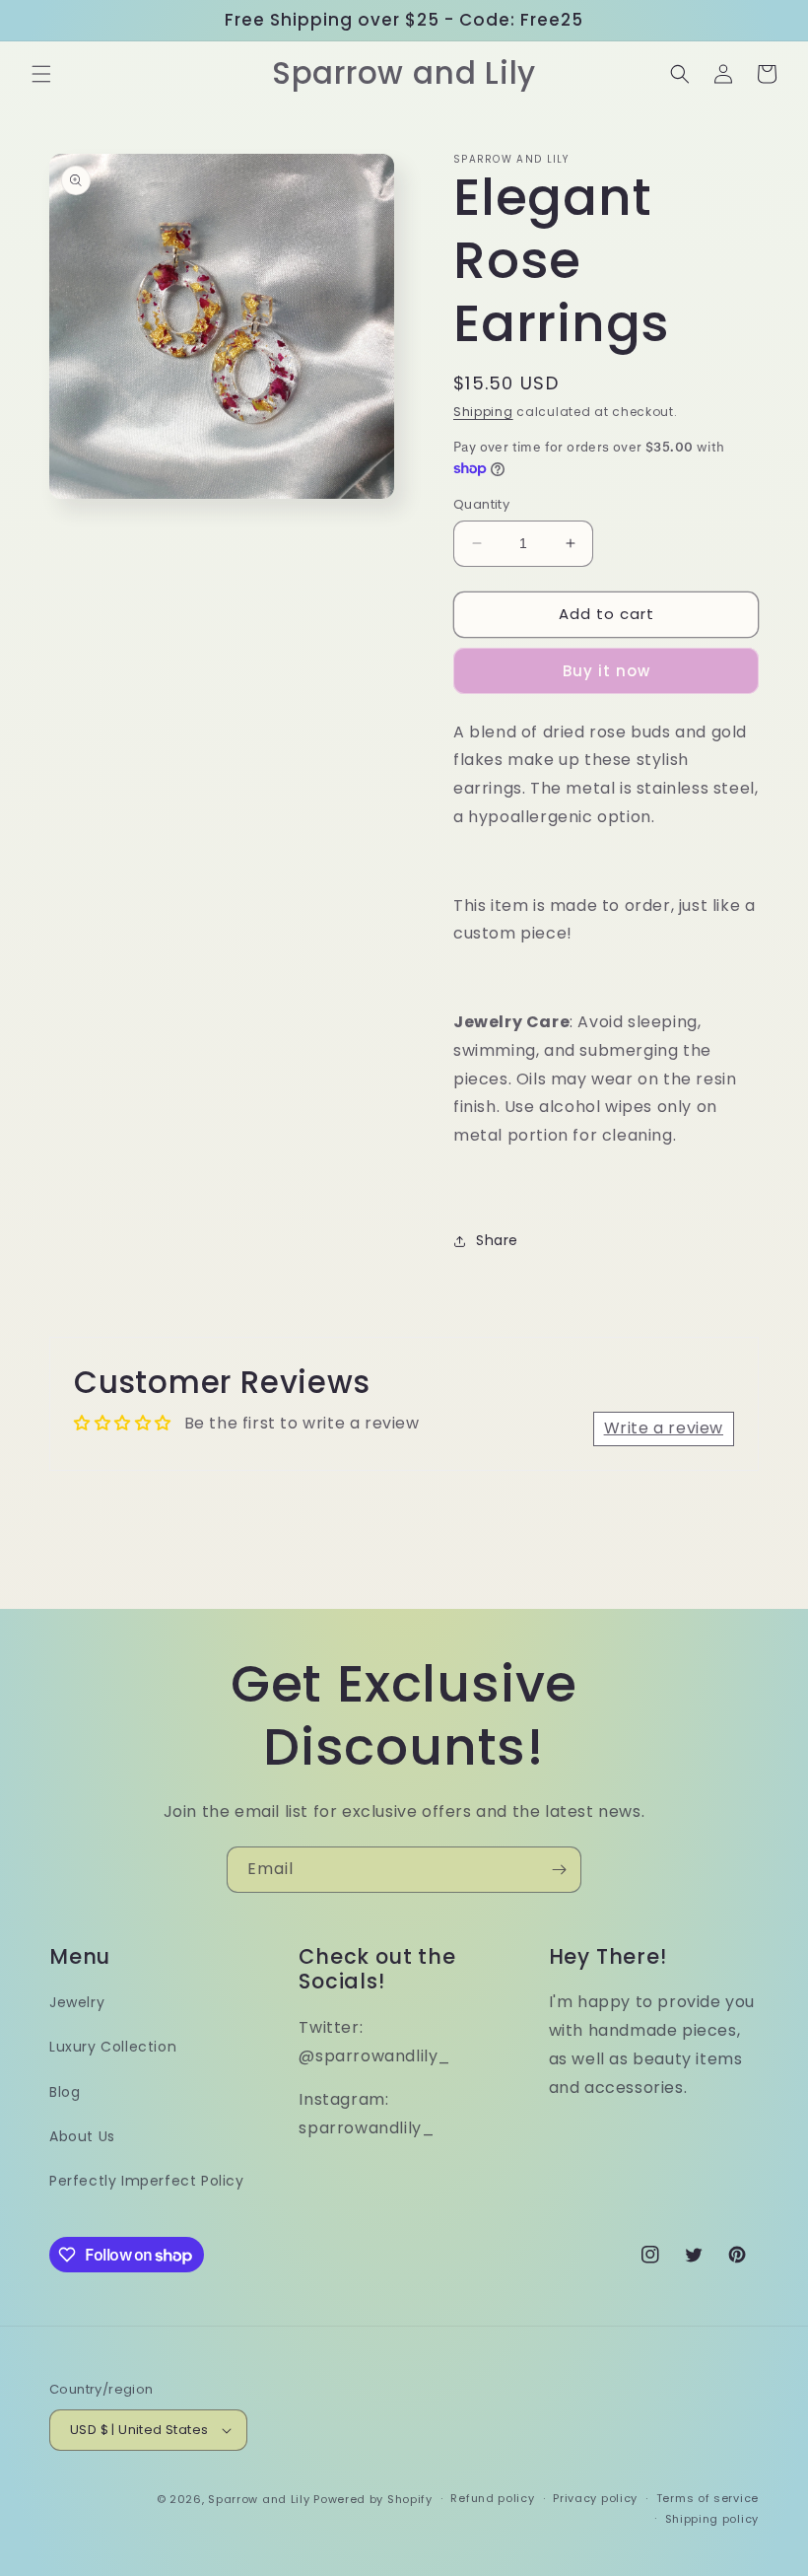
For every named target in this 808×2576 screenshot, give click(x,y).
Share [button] (497, 1240)
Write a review (664, 1428)
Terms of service (707, 2498)
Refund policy (492, 2498)
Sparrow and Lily (259, 2499)
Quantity (481, 504)
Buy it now (606, 671)
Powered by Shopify (373, 2499)
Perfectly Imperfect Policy (147, 2181)
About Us (82, 2136)
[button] (41, 74)
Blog (65, 2092)
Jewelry (77, 2002)
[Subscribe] (559, 1870)
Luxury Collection (113, 2047)
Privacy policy (595, 2498)
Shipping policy (712, 2519)
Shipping (483, 412)
